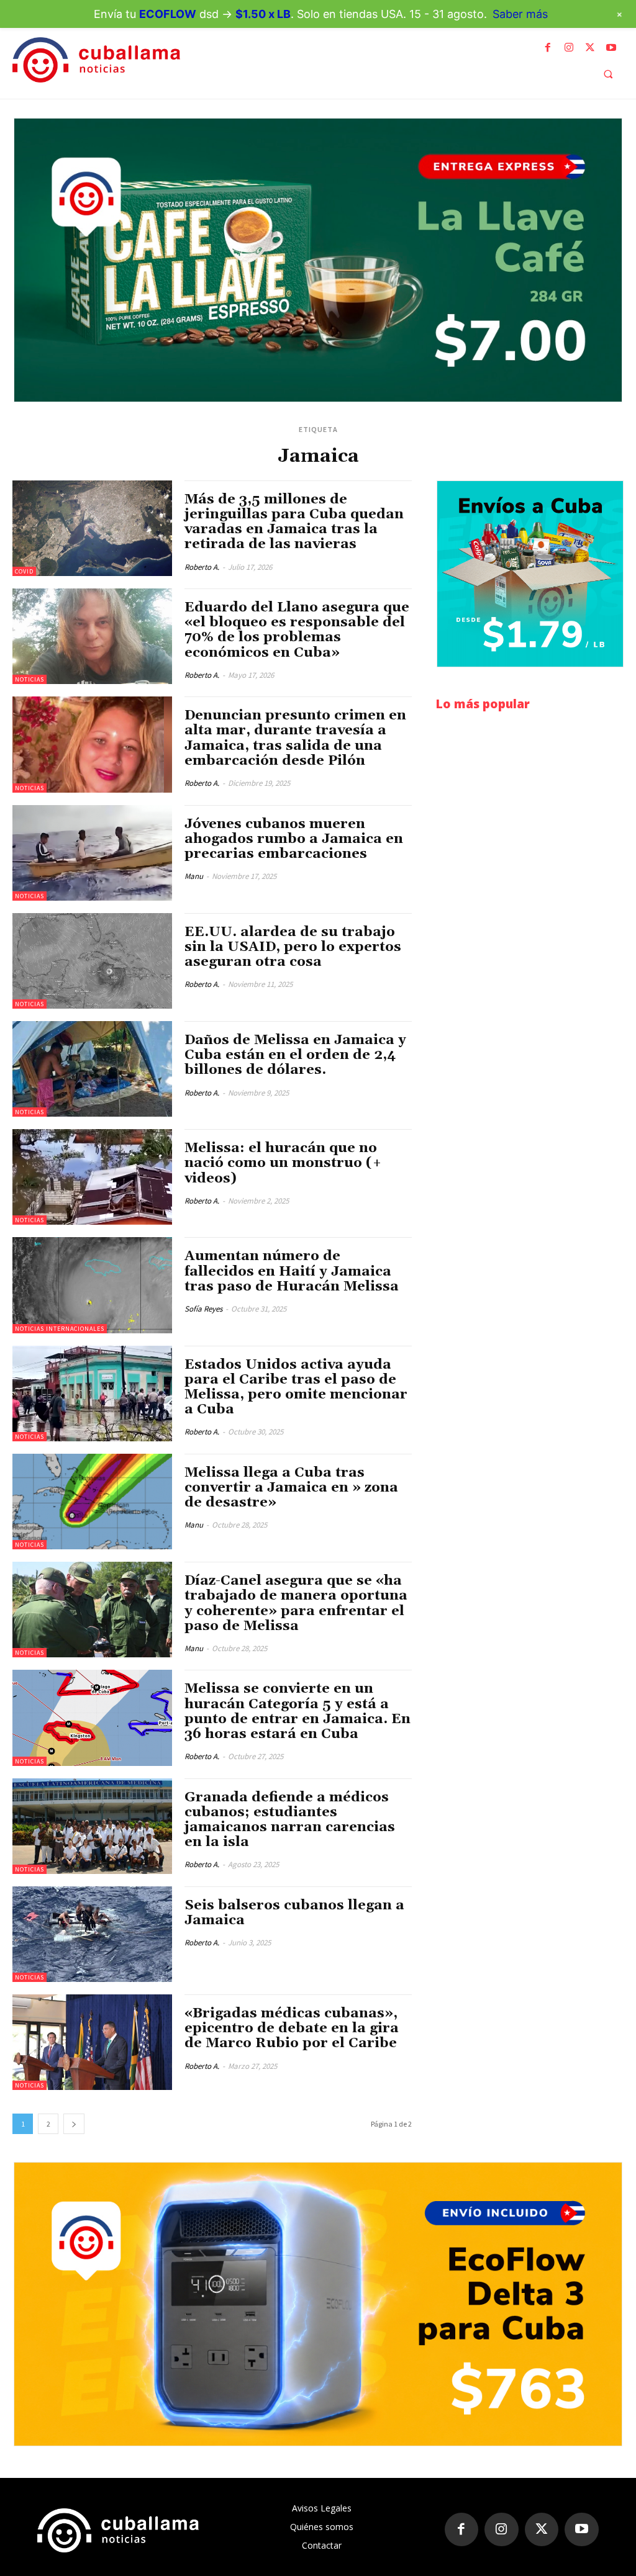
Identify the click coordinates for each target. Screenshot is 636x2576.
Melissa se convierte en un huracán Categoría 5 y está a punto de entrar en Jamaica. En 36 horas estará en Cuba (298, 1712)
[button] (608, 74)
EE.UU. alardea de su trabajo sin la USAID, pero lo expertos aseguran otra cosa (293, 947)
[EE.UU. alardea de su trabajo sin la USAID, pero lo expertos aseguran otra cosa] (92, 961)
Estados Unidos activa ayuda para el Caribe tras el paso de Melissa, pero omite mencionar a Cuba (296, 1388)
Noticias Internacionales (60, 1329)
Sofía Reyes (203, 1309)
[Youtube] (611, 48)
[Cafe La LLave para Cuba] (318, 260)
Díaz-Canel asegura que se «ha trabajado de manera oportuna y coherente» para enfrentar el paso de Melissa (296, 1604)
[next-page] (74, 2124)
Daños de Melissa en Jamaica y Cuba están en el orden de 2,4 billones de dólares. (295, 1055)
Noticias (30, 679)
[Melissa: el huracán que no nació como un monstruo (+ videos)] (92, 1177)
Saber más (520, 14)
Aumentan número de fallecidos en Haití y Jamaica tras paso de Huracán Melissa (292, 1271)
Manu (194, 876)
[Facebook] (548, 48)
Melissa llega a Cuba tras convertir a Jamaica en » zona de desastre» (291, 1488)
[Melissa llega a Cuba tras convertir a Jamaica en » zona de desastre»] (92, 1502)
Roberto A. (202, 567)
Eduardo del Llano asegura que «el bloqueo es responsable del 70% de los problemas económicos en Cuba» (297, 630)
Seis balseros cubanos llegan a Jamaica (294, 1913)
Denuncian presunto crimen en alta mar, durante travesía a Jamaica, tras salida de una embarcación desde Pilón (295, 738)
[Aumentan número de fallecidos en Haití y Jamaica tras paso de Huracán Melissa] (92, 1285)
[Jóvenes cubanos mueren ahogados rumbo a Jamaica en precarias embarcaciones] (92, 853)
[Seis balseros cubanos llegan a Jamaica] (92, 1934)
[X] (590, 48)
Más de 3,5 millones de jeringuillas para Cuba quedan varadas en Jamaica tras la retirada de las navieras (294, 522)
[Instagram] (569, 48)
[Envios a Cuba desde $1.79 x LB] (530, 574)
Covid (24, 571)
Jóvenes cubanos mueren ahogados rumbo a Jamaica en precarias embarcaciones (294, 839)
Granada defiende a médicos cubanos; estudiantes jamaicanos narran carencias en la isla (290, 1820)
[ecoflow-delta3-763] (318, 2304)
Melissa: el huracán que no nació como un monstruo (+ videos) (283, 1163)
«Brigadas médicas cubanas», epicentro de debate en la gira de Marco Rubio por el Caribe (292, 2029)
